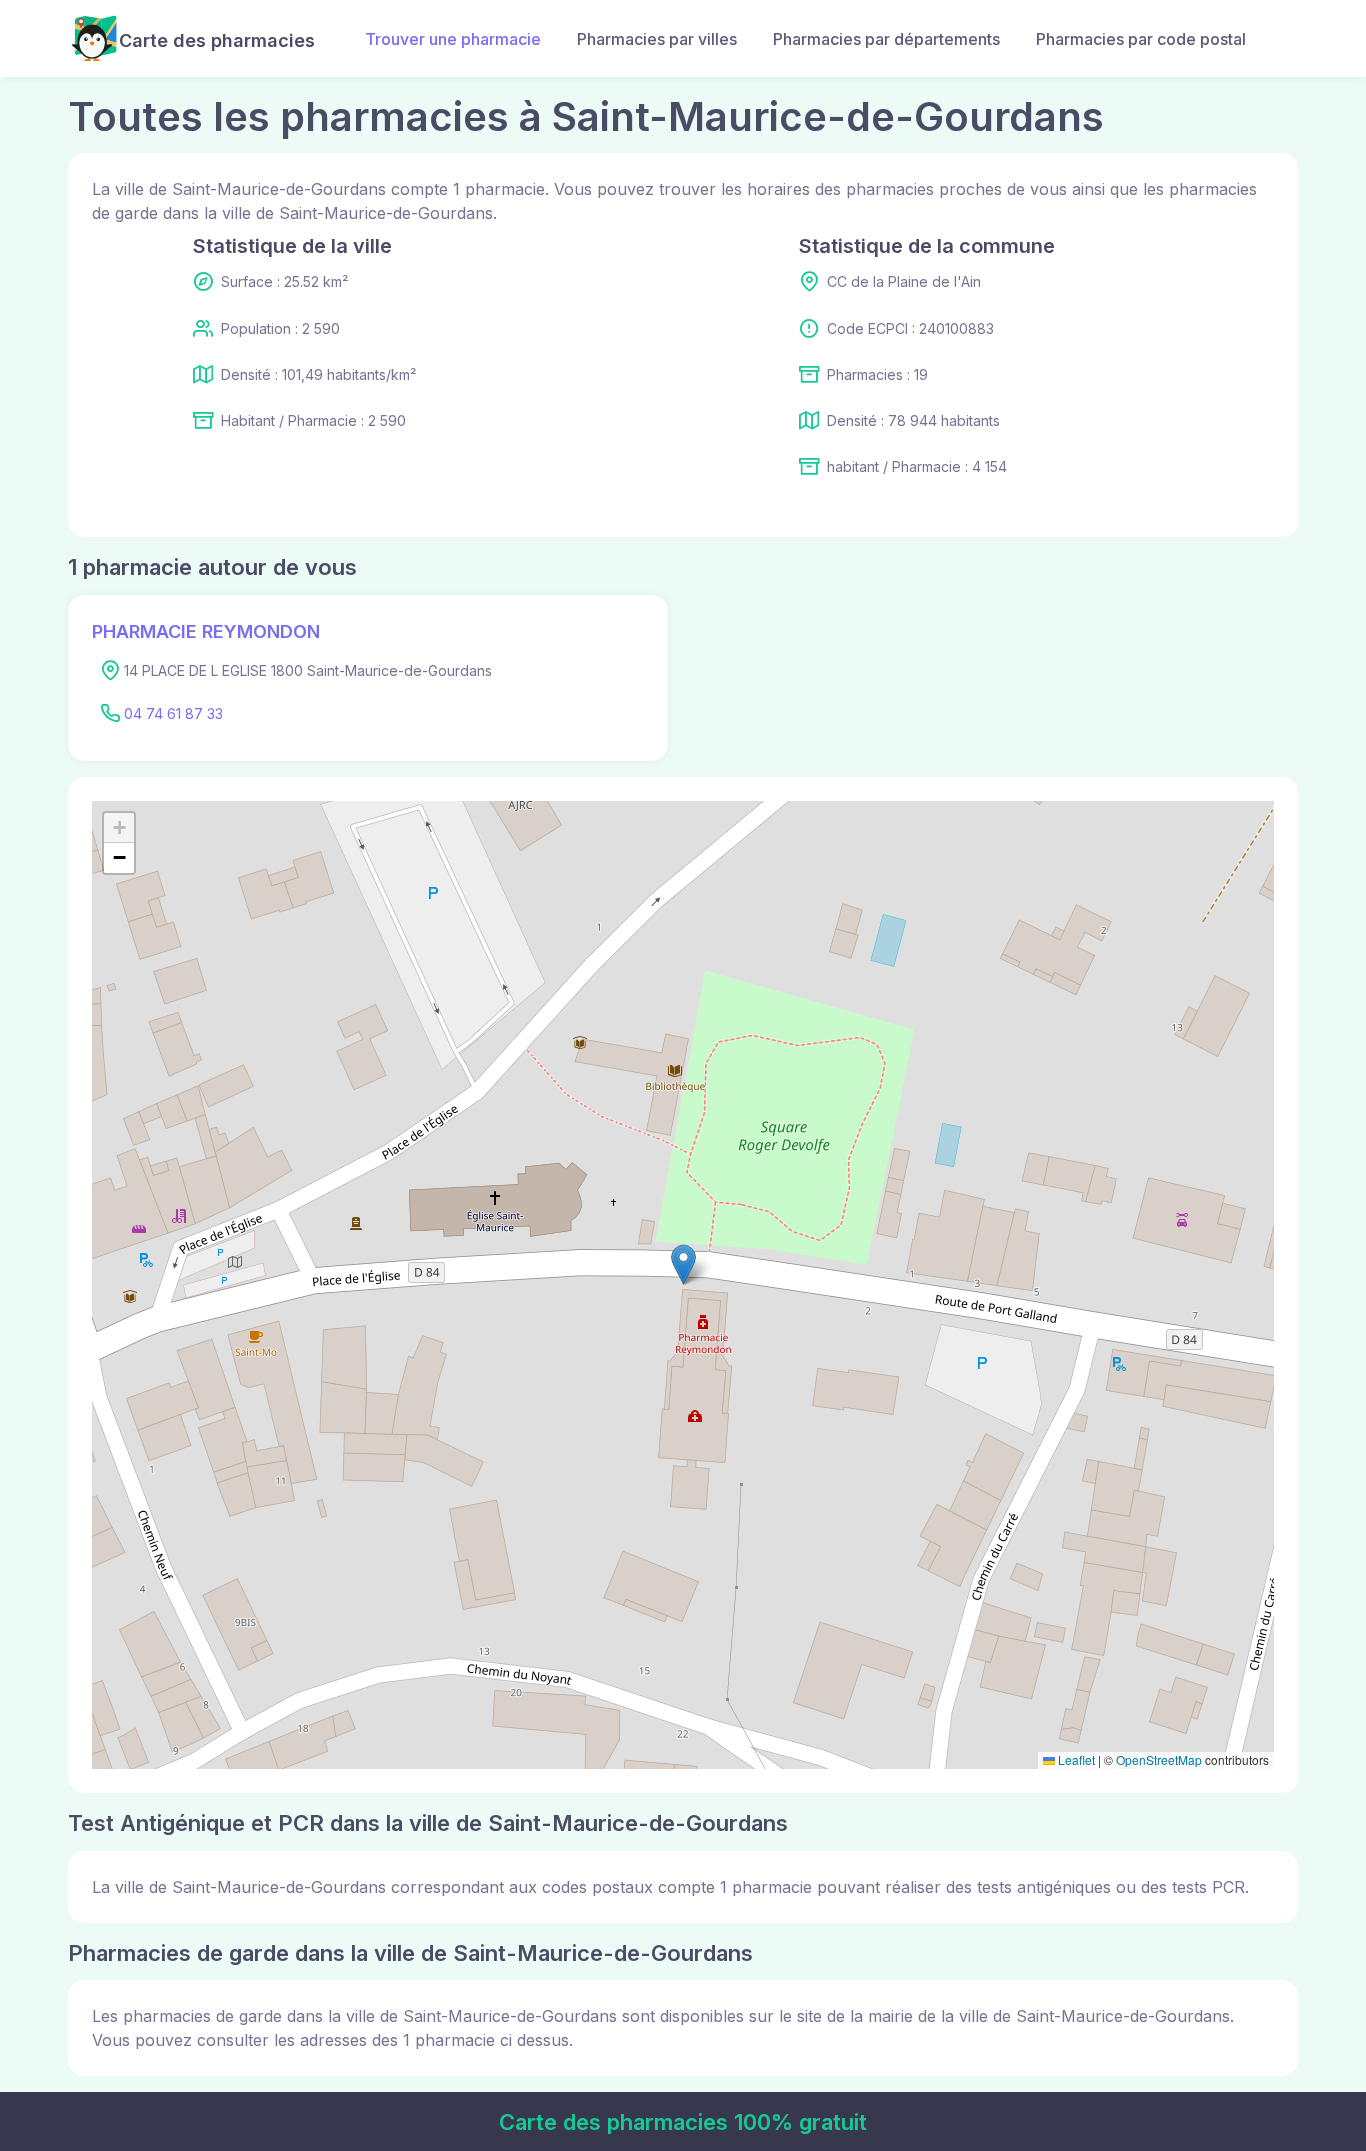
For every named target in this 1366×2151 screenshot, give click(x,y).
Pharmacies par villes (657, 39)
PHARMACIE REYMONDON (206, 631)
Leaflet (1075, 1759)
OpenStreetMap (1159, 1759)
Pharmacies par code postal (1141, 39)
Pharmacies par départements (886, 39)
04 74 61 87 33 (173, 713)
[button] (683, 1264)
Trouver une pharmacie (453, 39)
